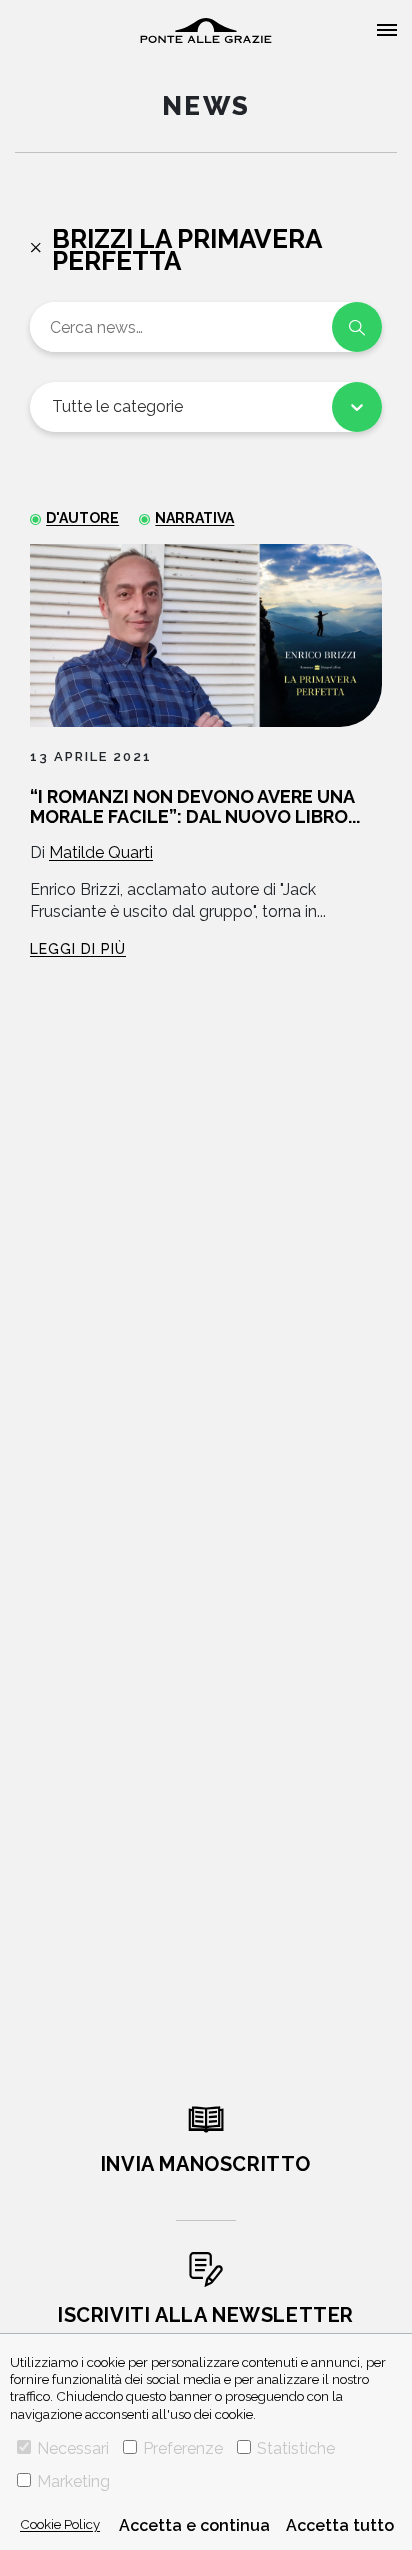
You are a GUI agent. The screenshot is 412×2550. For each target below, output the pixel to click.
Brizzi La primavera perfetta (186, 250)
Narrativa (194, 518)
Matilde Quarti (101, 852)
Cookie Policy (60, 2524)
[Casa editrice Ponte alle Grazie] (206, 30)
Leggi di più (78, 949)
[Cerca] (357, 327)
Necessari (73, 2448)
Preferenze (183, 2448)
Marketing (73, 2481)
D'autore (82, 518)
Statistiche (296, 2448)
